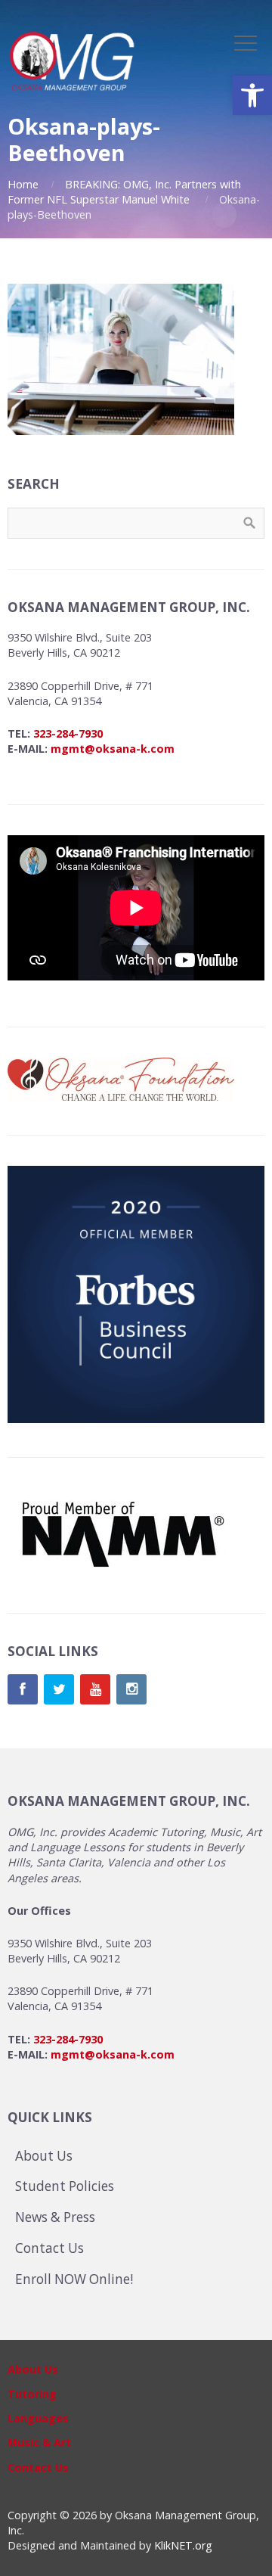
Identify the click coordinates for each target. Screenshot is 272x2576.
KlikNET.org (183, 2545)
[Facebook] (23, 1689)
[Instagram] (131, 1689)
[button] (252, 95)
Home (23, 184)
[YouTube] (95, 1689)
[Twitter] (59, 1689)
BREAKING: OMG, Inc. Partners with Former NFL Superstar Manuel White (124, 192)
